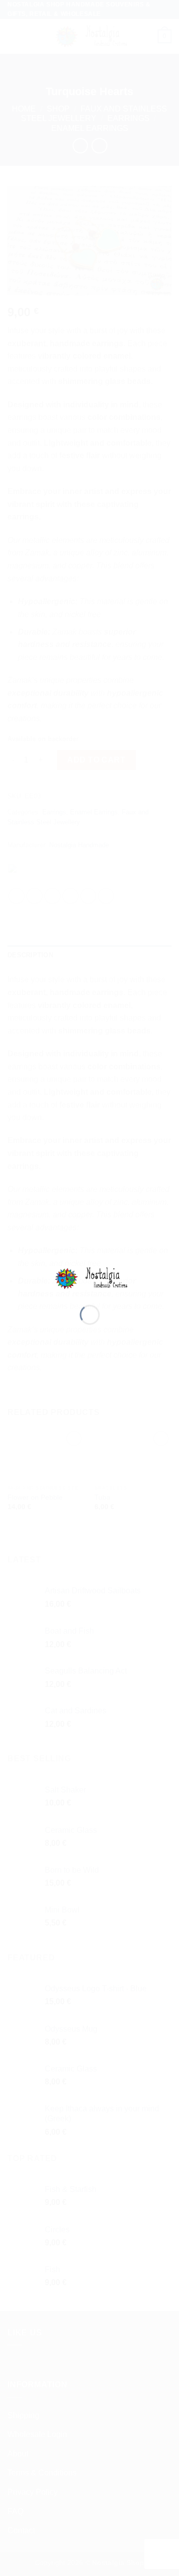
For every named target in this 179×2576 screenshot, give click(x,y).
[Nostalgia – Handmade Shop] (90, 1278)
